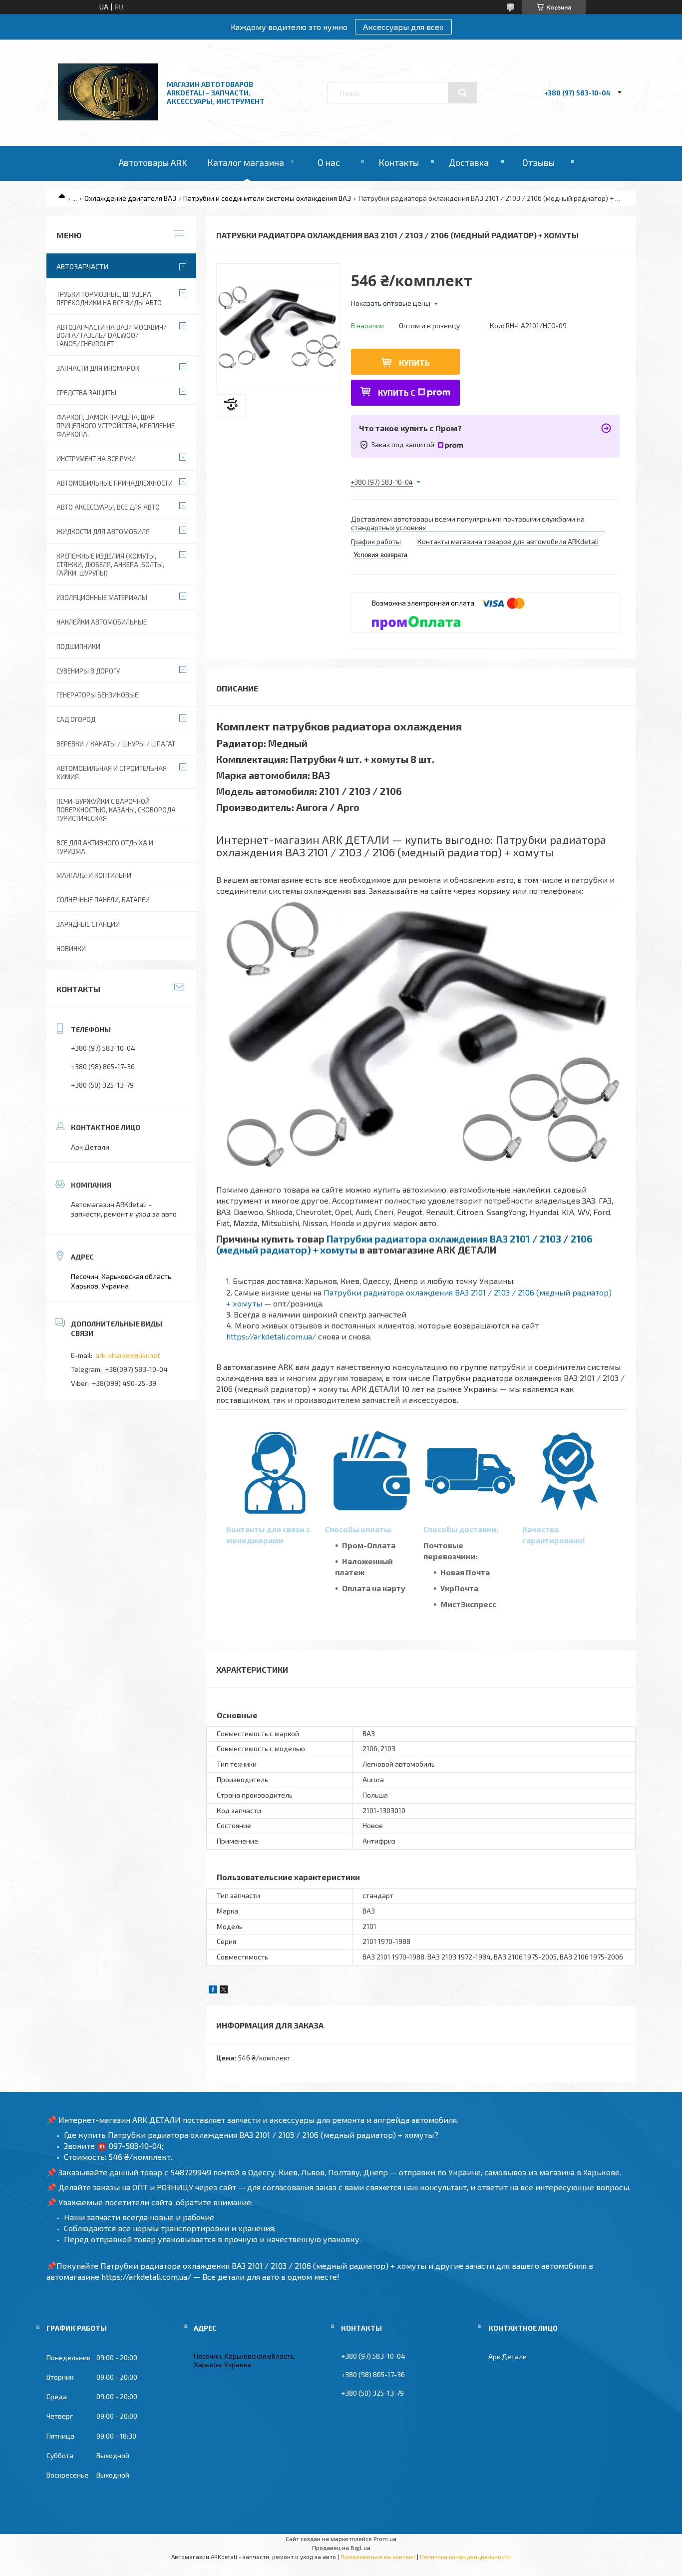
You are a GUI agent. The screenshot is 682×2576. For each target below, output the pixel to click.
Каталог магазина (246, 162)
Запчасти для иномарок (98, 368)
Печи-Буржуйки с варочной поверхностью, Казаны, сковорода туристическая (116, 810)
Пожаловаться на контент (378, 2557)
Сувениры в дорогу (88, 671)
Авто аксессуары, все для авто (108, 507)
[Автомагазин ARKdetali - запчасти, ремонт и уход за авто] (108, 118)
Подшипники (78, 646)
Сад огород (76, 719)
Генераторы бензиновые (97, 695)
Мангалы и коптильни (94, 875)
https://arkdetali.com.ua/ (271, 1336)
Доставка (469, 162)
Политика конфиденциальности (465, 2557)
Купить (414, 362)
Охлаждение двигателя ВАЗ (130, 198)
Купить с (397, 392)
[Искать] (463, 93)
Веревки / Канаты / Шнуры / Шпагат (116, 744)
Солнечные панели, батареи (103, 900)
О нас (329, 162)
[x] (224, 1991)
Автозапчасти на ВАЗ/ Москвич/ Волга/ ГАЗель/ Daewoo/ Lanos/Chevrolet (112, 336)
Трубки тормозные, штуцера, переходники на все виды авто (109, 299)
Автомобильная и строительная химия (112, 773)
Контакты (399, 162)
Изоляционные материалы (102, 598)
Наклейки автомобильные (102, 622)
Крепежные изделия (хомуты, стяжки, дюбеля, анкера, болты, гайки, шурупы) (110, 565)
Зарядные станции (88, 924)
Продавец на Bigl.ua (341, 2548)
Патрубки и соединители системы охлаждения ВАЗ (267, 198)
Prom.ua (385, 2539)
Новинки (71, 949)
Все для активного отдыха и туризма (105, 847)
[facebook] (213, 1991)
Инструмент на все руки (96, 459)
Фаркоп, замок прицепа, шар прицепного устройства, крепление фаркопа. (116, 426)
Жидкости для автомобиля (103, 532)
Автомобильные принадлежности (115, 483)
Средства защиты (86, 393)
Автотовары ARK (153, 162)
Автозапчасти (82, 267)
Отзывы (538, 162)
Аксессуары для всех (403, 27)
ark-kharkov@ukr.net (128, 1355)
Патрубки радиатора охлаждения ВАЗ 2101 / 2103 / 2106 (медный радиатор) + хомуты (404, 1244)
